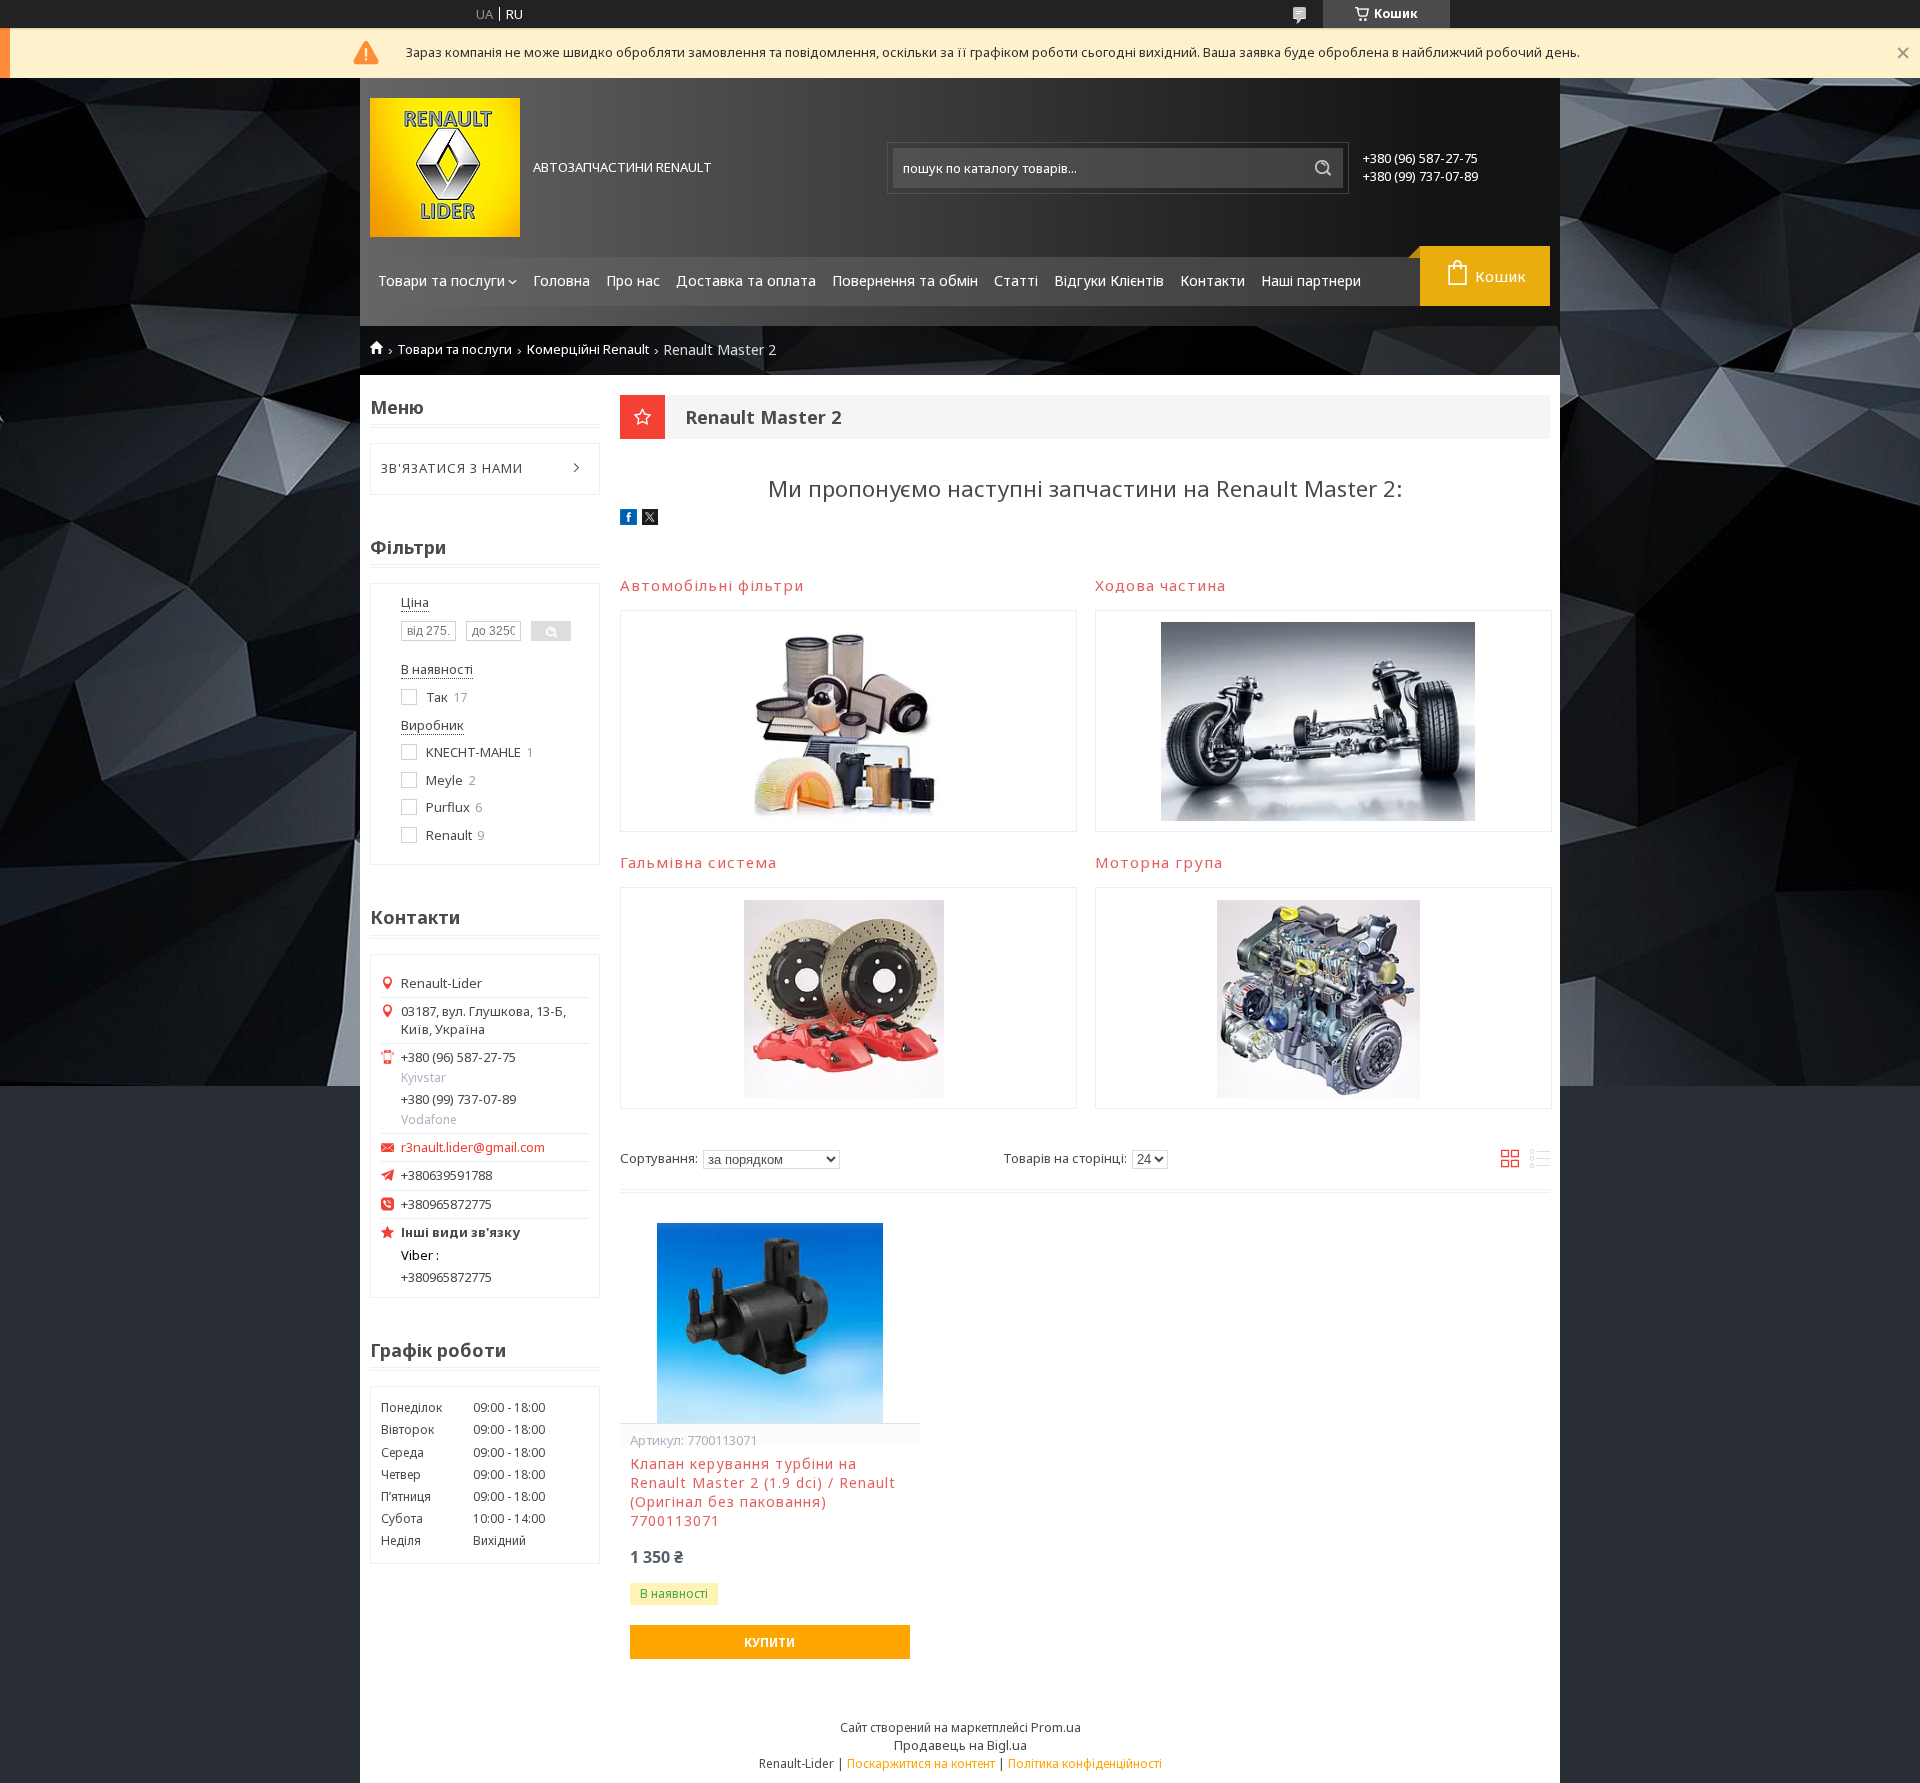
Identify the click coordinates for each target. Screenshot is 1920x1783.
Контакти (1212, 280)
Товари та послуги (441, 280)
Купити (769, 1642)
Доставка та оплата (746, 280)
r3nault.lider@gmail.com (473, 1147)
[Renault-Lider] (445, 167)
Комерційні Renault (588, 349)
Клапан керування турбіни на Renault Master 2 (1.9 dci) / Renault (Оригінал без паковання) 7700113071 (763, 1492)
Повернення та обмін (905, 280)
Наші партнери (1311, 280)
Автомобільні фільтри (712, 585)
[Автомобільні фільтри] (843, 721)
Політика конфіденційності (1085, 1763)
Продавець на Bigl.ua (960, 1745)
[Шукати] (1323, 168)
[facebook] (628, 520)
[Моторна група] (1318, 998)
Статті (1016, 280)
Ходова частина (1160, 585)
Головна (561, 280)
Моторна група (1159, 862)
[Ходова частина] (1318, 721)
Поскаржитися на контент (921, 1763)
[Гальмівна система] (843, 998)
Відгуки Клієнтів (1109, 280)
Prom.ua (1056, 1727)
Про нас (633, 280)
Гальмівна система (698, 862)
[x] (650, 520)
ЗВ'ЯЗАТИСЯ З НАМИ (452, 468)
